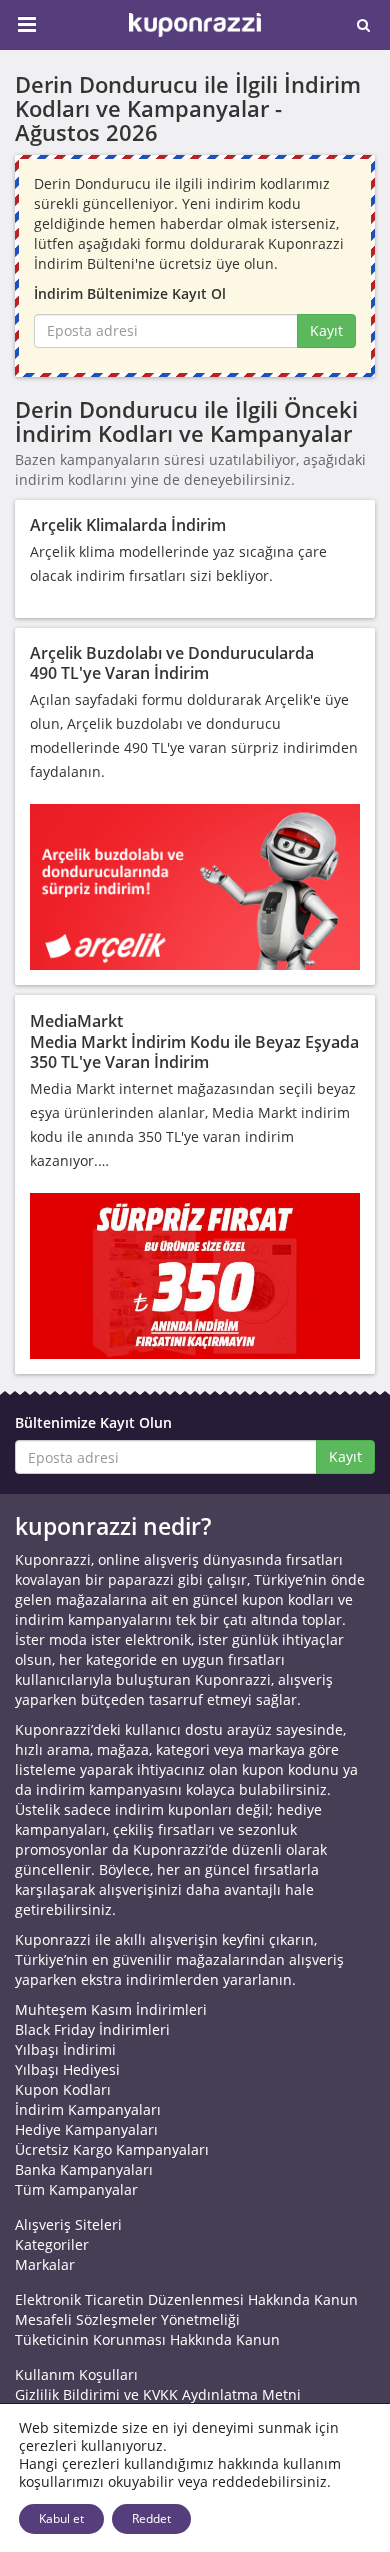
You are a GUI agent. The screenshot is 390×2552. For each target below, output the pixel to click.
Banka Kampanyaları (84, 2169)
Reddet (151, 2518)
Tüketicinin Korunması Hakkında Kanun (147, 2339)
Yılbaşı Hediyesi (67, 2069)
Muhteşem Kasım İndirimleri (111, 2009)
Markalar (45, 2264)
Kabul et (61, 2518)
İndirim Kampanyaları (88, 2109)
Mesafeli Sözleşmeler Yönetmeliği (127, 2319)
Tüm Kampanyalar (76, 2189)
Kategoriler (52, 2244)
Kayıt (326, 330)
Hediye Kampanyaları (86, 2129)
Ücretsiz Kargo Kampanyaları (112, 2149)
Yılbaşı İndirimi (65, 2049)
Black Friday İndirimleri (92, 2029)
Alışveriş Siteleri (68, 2224)
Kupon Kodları (63, 2089)
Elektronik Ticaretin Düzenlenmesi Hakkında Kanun (186, 2299)
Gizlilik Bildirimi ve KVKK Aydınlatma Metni (158, 2394)
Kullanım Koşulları (76, 2374)
